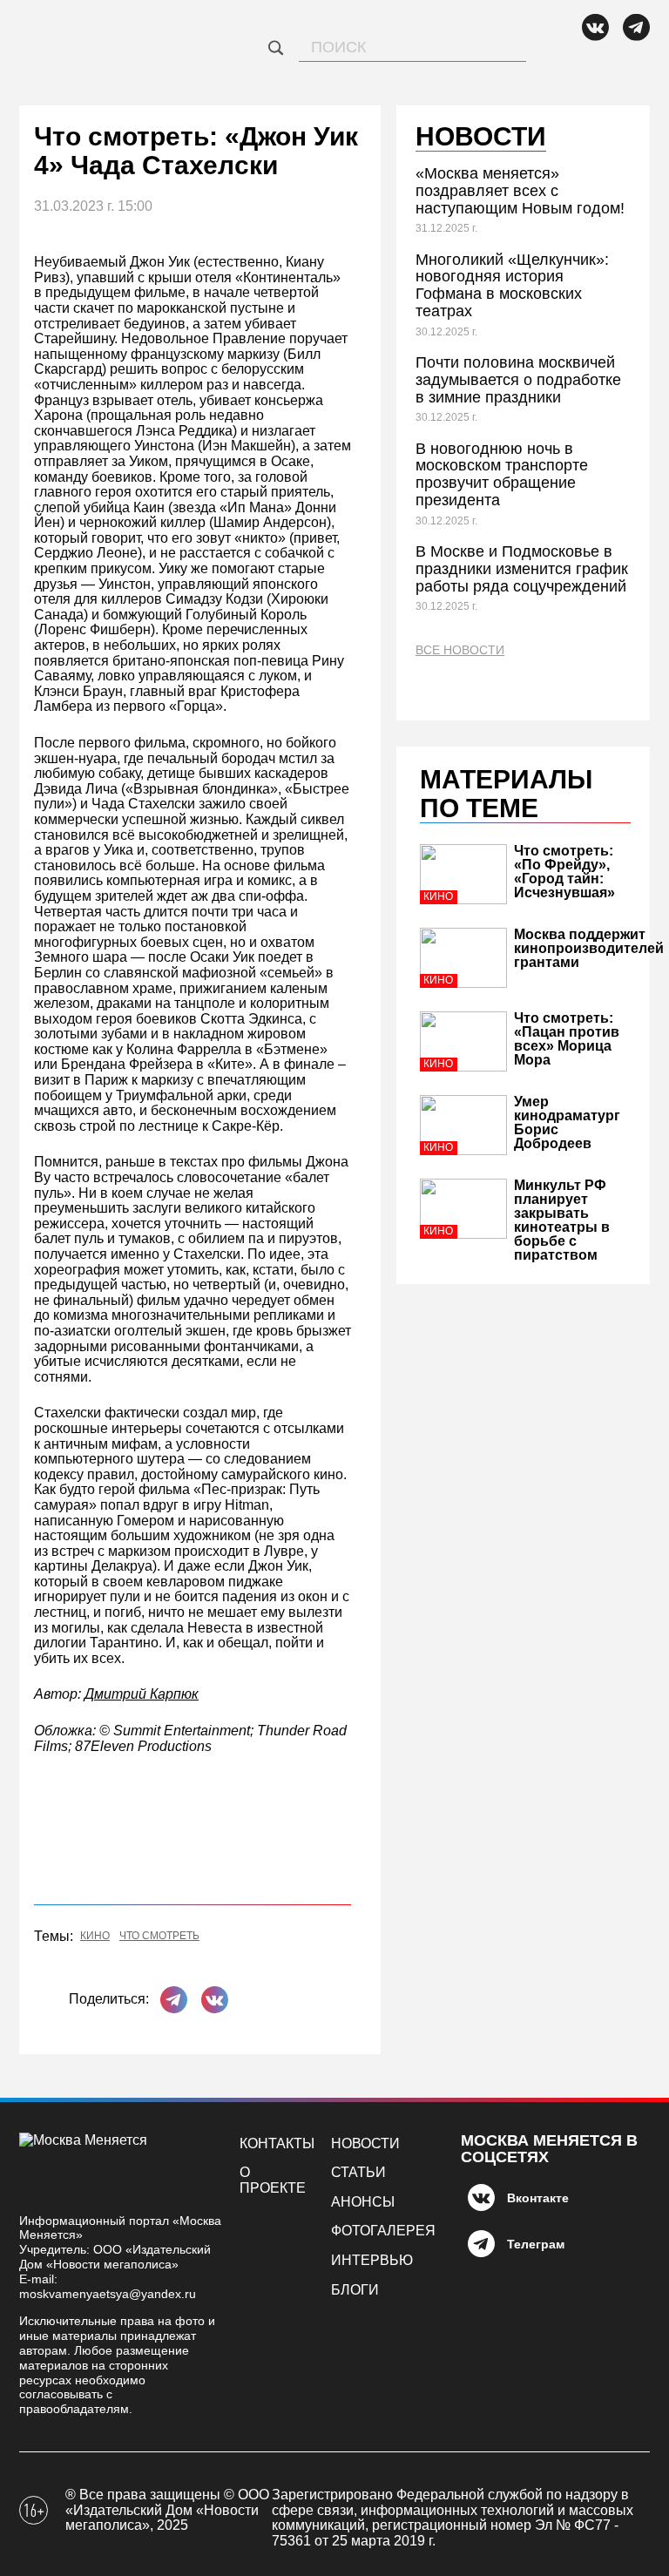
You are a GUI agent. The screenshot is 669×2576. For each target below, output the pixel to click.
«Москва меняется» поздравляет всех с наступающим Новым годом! (520, 191)
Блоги (355, 2290)
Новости (365, 2143)
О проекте (273, 2180)
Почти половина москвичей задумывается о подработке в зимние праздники (518, 380)
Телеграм (536, 2244)
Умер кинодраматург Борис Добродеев (567, 1122)
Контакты (277, 2143)
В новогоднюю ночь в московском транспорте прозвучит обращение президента (502, 474)
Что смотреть (159, 1936)
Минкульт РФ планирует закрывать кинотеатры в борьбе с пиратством (562, 1220)
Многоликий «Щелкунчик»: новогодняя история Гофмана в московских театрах (512, 285)
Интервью (372, 2260)
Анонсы (363, 2202)
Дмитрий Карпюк (142, 1694)
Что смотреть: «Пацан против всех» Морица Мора (567, 1039)
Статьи (358, 2172)
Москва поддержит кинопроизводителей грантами (589, 948)
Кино (95, 1936)
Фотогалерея (383, 2231)
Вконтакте (538, 2198)
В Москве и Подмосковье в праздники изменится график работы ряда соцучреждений (522, 569)
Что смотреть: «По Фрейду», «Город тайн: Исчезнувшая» (564, 872)
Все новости (460, 650)
